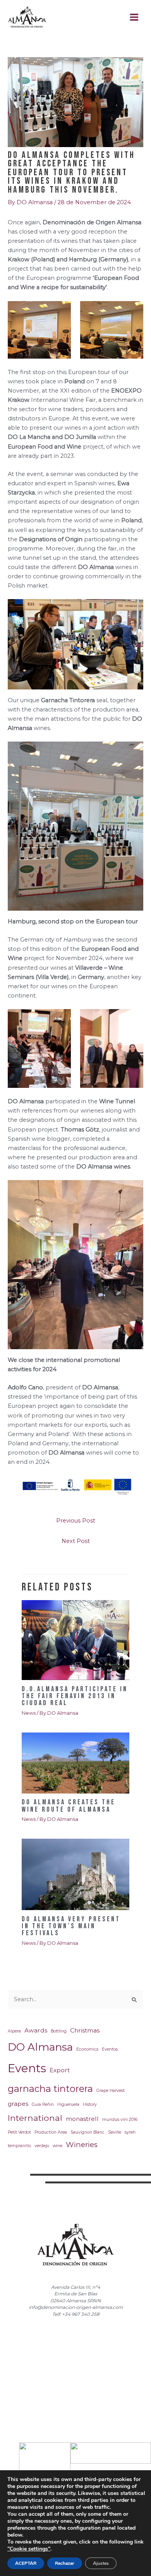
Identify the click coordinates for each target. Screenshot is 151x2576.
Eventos (110, 2049)
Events (27, 2068)
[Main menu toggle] (134, 17)
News (29, 1713)
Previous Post (76, 1521)
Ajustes (101, 2563)
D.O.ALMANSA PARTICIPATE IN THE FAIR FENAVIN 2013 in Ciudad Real (75, 1696)
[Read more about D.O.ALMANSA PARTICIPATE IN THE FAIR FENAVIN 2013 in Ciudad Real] (75, 1640)
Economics (87, 2049)
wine (57, 2146)
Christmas (85, 2030)
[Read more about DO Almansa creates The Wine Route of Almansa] (75, 1763)
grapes (18, 2104)
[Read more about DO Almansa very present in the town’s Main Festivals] (75, 1874)
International (35, 2118)
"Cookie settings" (29, 2549)
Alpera (14, 2031)
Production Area (51, 2132)
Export (60, 2070)
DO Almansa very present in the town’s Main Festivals (71, 1926)
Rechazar (65, 2563)
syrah (130, 2132)
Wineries (82, 2145)
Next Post (76, 1541)
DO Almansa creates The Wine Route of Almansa (69, 1806)
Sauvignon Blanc (88, 2132)
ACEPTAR (26, 2563)
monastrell (82, 2119)
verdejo (42, 2146)
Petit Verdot (19, 2132)
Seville (115, 2132)
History (90, 2104)
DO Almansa (40, 2047)
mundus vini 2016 (120, 2120)
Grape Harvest (111, 2091)
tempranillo (19, 2146)
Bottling (59, 2031)
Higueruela (68, 2104)
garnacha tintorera (50, 2089)
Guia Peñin (43, 2104)
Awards (36, 2030)
